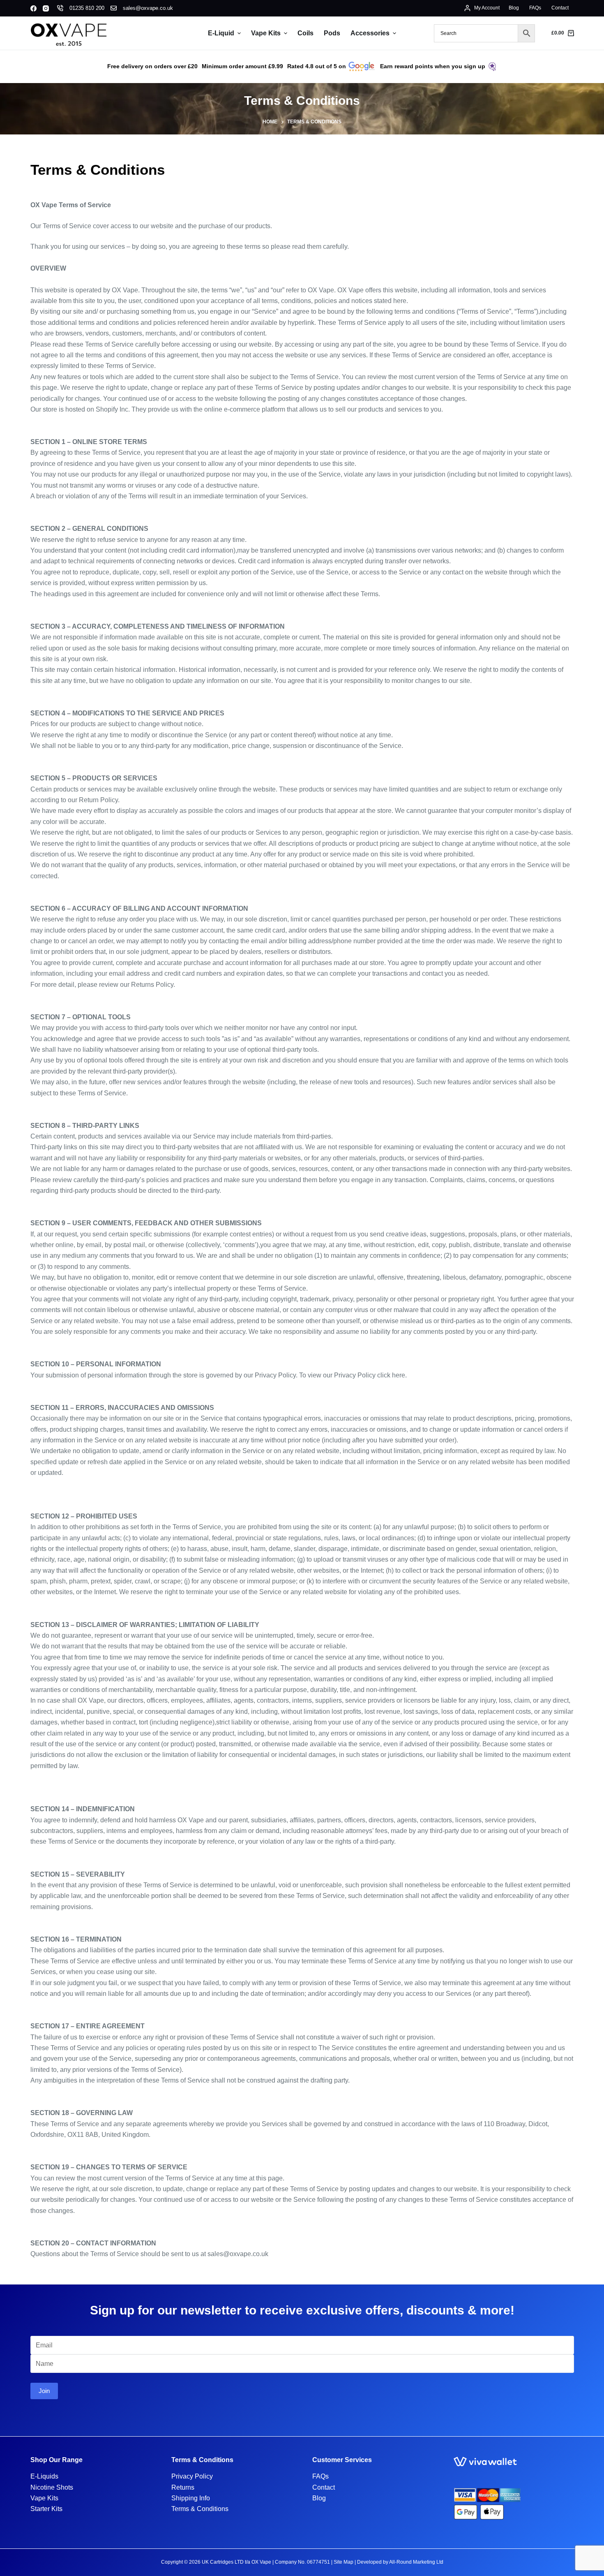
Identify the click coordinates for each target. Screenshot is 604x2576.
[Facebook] (33, 8)
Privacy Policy (192, 2476)
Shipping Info (191, 2498)
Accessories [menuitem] (370, 33)
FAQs (320, 2476)
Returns (183, 2487)
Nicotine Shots (52, 2487)
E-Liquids (44, 2476)
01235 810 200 (87, 8)
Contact (324, 2487)
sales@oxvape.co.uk (148, 8)
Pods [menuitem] (332, 33)
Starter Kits (46, 2509)
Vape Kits (44, 2498)
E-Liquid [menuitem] (221, 33)
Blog (319, 2498)
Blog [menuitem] (514, 8)
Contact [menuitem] (560, 8)
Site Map (343, 2562)
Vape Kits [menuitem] (266, 33)
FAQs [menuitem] (535, 8)
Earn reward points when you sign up (433, 66)
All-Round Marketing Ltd (416, 2562)
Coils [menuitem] (305, 33)
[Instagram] (46, 8)
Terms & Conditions (200, 2509)
